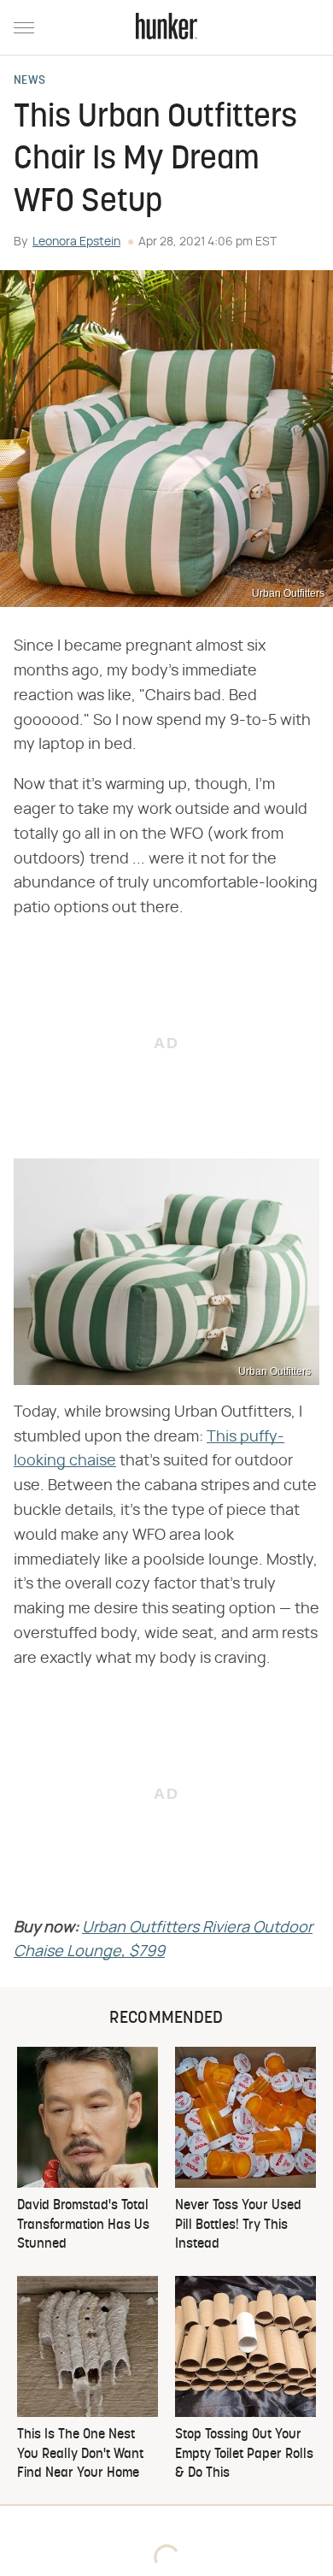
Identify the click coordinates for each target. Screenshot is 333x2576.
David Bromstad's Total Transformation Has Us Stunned (83, 2225)
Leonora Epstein (76, 242)
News (29, 81)
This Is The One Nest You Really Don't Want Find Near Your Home (80, 2454)
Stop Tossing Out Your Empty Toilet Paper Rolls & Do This (244, 2454)
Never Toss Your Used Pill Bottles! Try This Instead (238, 2225)
